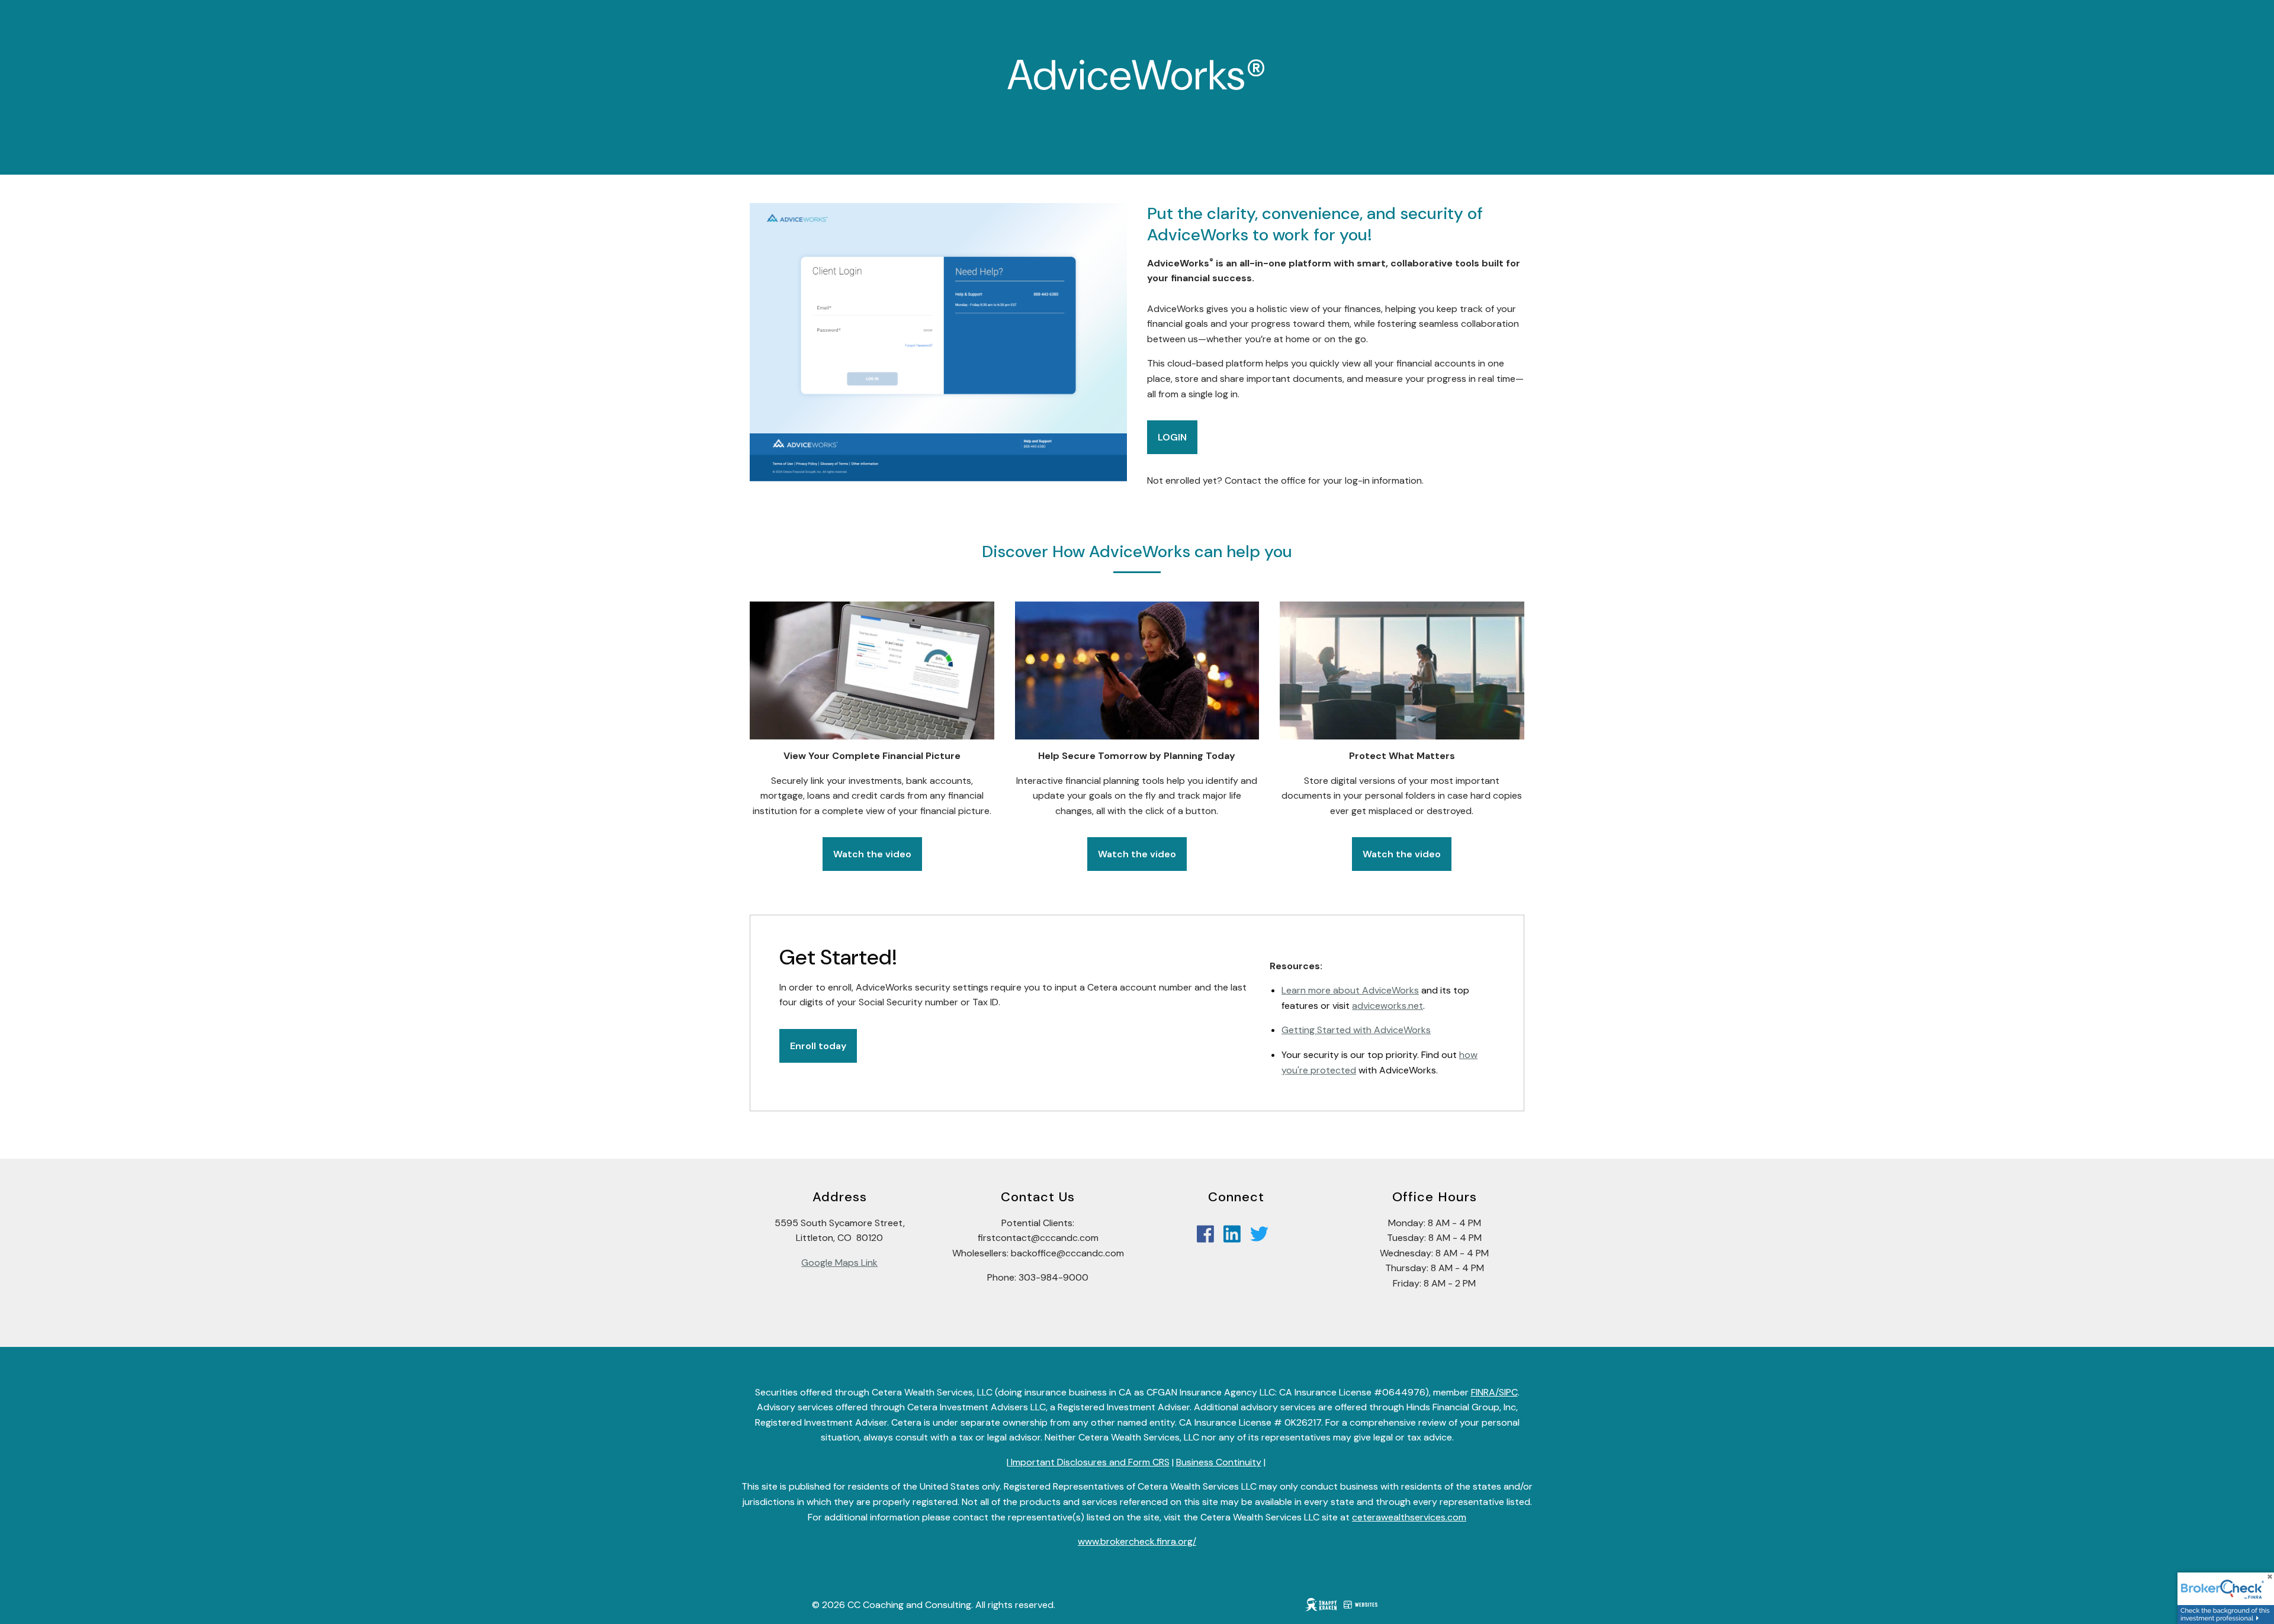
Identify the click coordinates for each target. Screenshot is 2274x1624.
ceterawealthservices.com (1409, 1517)
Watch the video (872, 854)
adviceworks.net (1387, 1006)
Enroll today (818, 1046)
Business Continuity (1219, 1462)
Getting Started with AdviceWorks (1356, 1030)
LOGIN (1172, 437)
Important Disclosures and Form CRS (1089, 1462)
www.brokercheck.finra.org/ (1137, 1541)
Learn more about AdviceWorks (1350, 990)
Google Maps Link (839, 1263)
